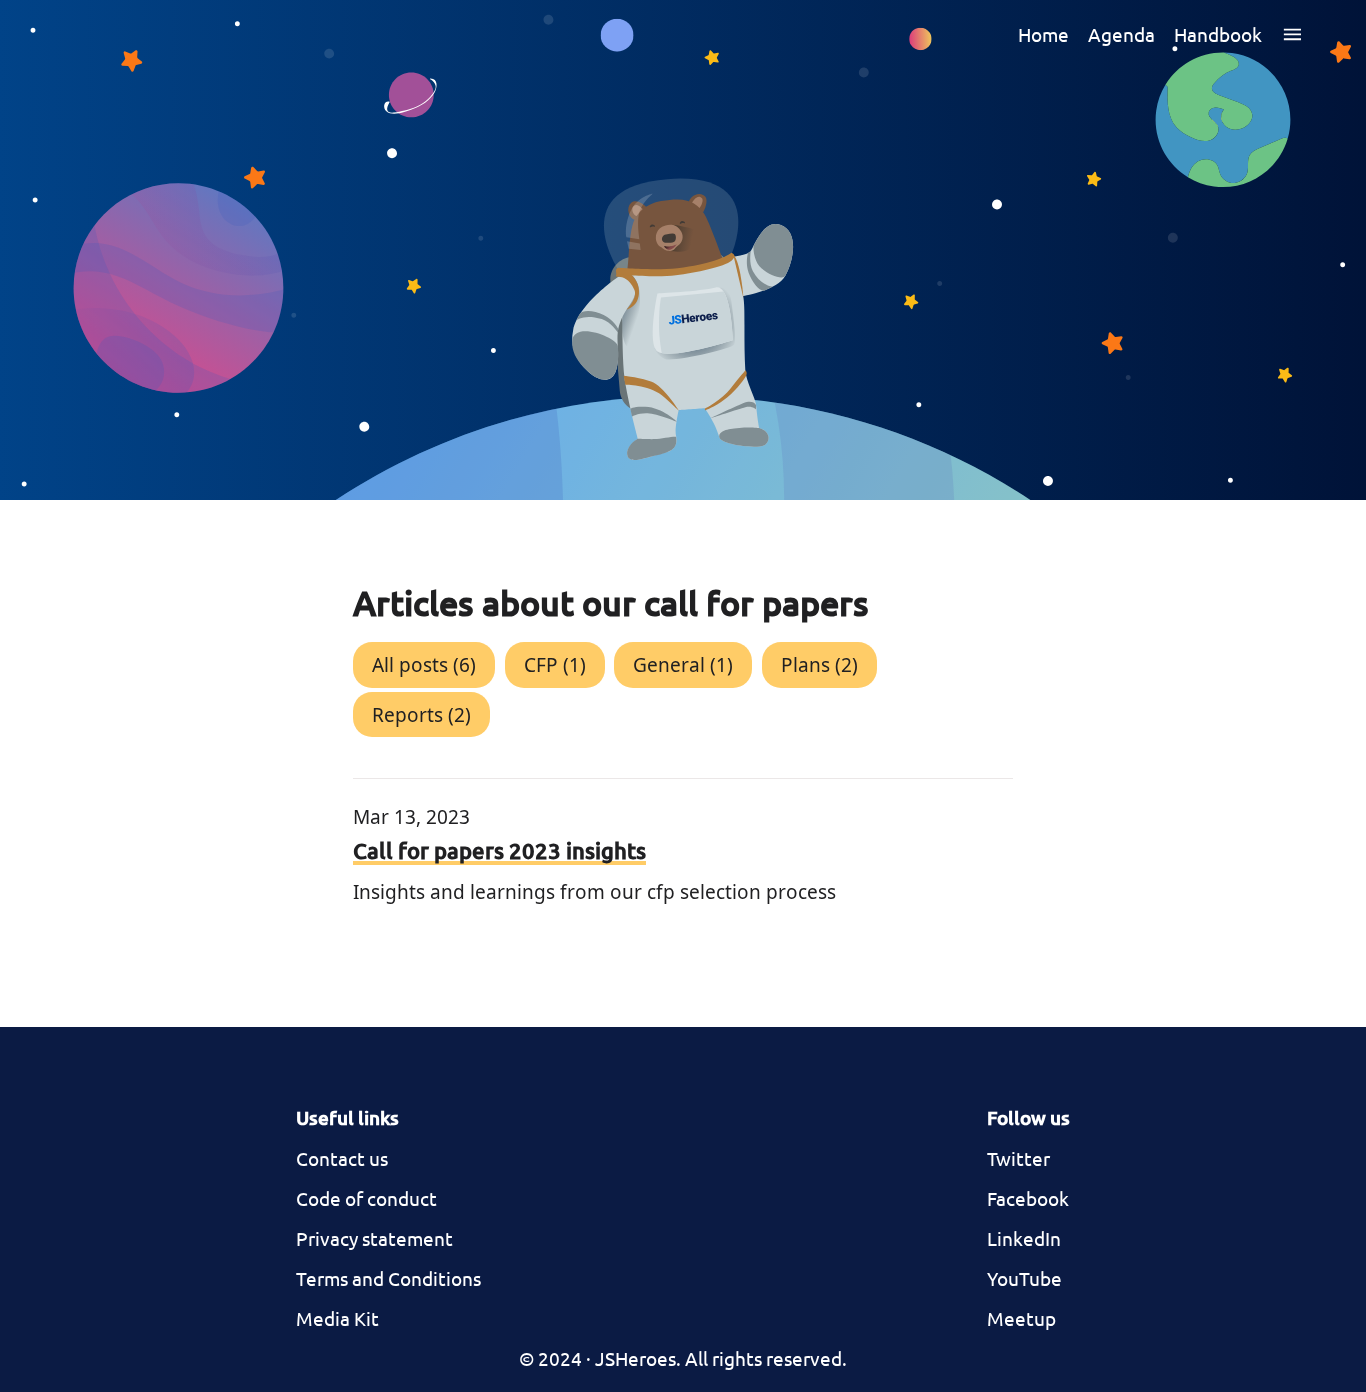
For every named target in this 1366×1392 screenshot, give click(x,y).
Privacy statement (374, 1238)
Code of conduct (366, 1198)
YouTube (1024, 1278)
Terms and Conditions (388, 1278)
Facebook (1028, 1198)
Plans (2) (819, 665)
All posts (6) (424, 665)
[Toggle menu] (1292, 34)
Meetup (1021, 1318)
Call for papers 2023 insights (499, 850)
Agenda (1121, 34)
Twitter (1018, 1158)
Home (1043, 34)
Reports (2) (421, 715)
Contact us (342, 1158)
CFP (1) (555, 665)
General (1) (683, 665)
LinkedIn (1024, 1238)
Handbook (1218, 34)
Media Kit (337, 1318)
